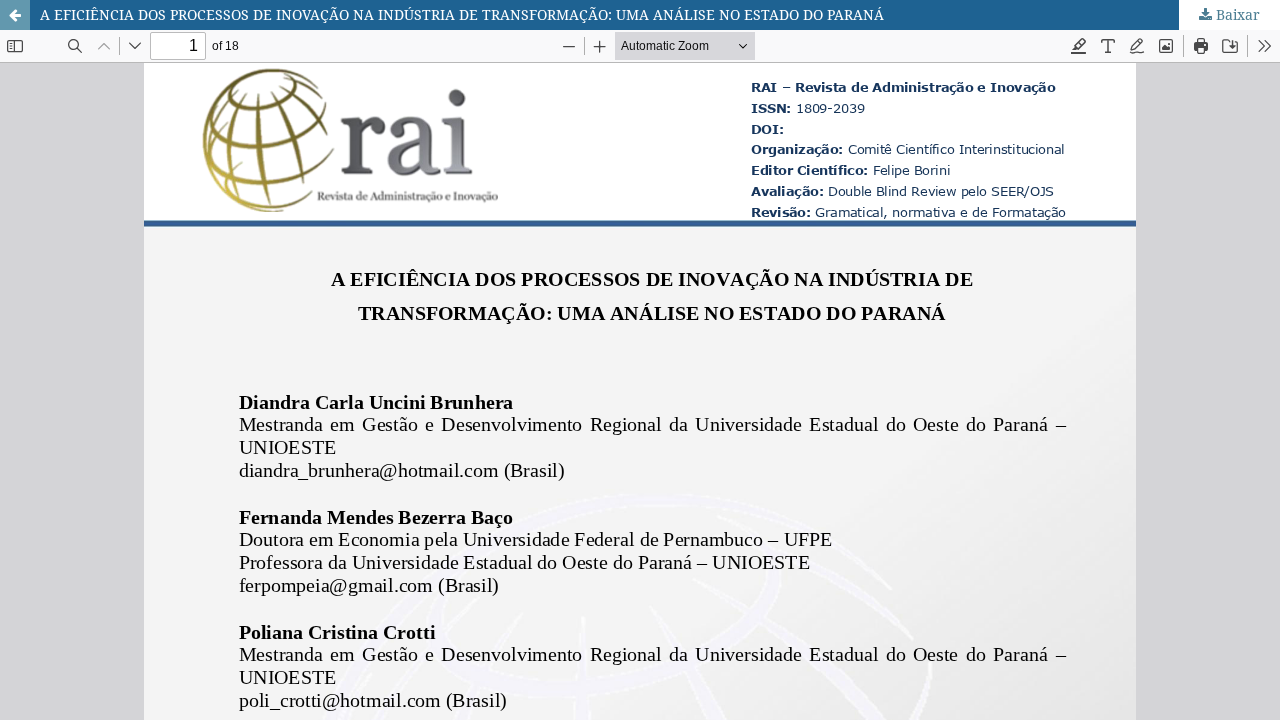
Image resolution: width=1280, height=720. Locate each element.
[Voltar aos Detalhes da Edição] (15, 15)
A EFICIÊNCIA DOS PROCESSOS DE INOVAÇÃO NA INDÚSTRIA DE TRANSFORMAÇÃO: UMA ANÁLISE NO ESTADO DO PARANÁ (462, 14)
